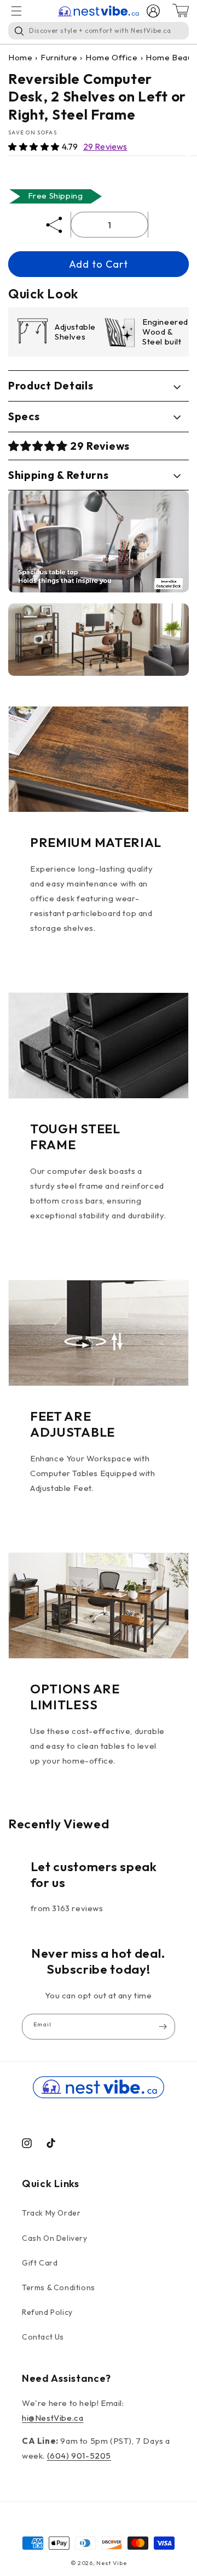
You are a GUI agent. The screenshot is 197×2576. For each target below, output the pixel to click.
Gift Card (40, 2263)
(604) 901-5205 (79, 2456)
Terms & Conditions (59, 2287)
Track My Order (51, 2213)
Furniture (59, 57)
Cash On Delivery (55, 2238)
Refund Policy (47, 2312)
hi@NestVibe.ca (53, 2418)
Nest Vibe (111, 2563)
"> (99, 541)
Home (20, 57)
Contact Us (43, 2337)
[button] (35, 147)
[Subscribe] (163, 2027)
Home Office (112, 57)
